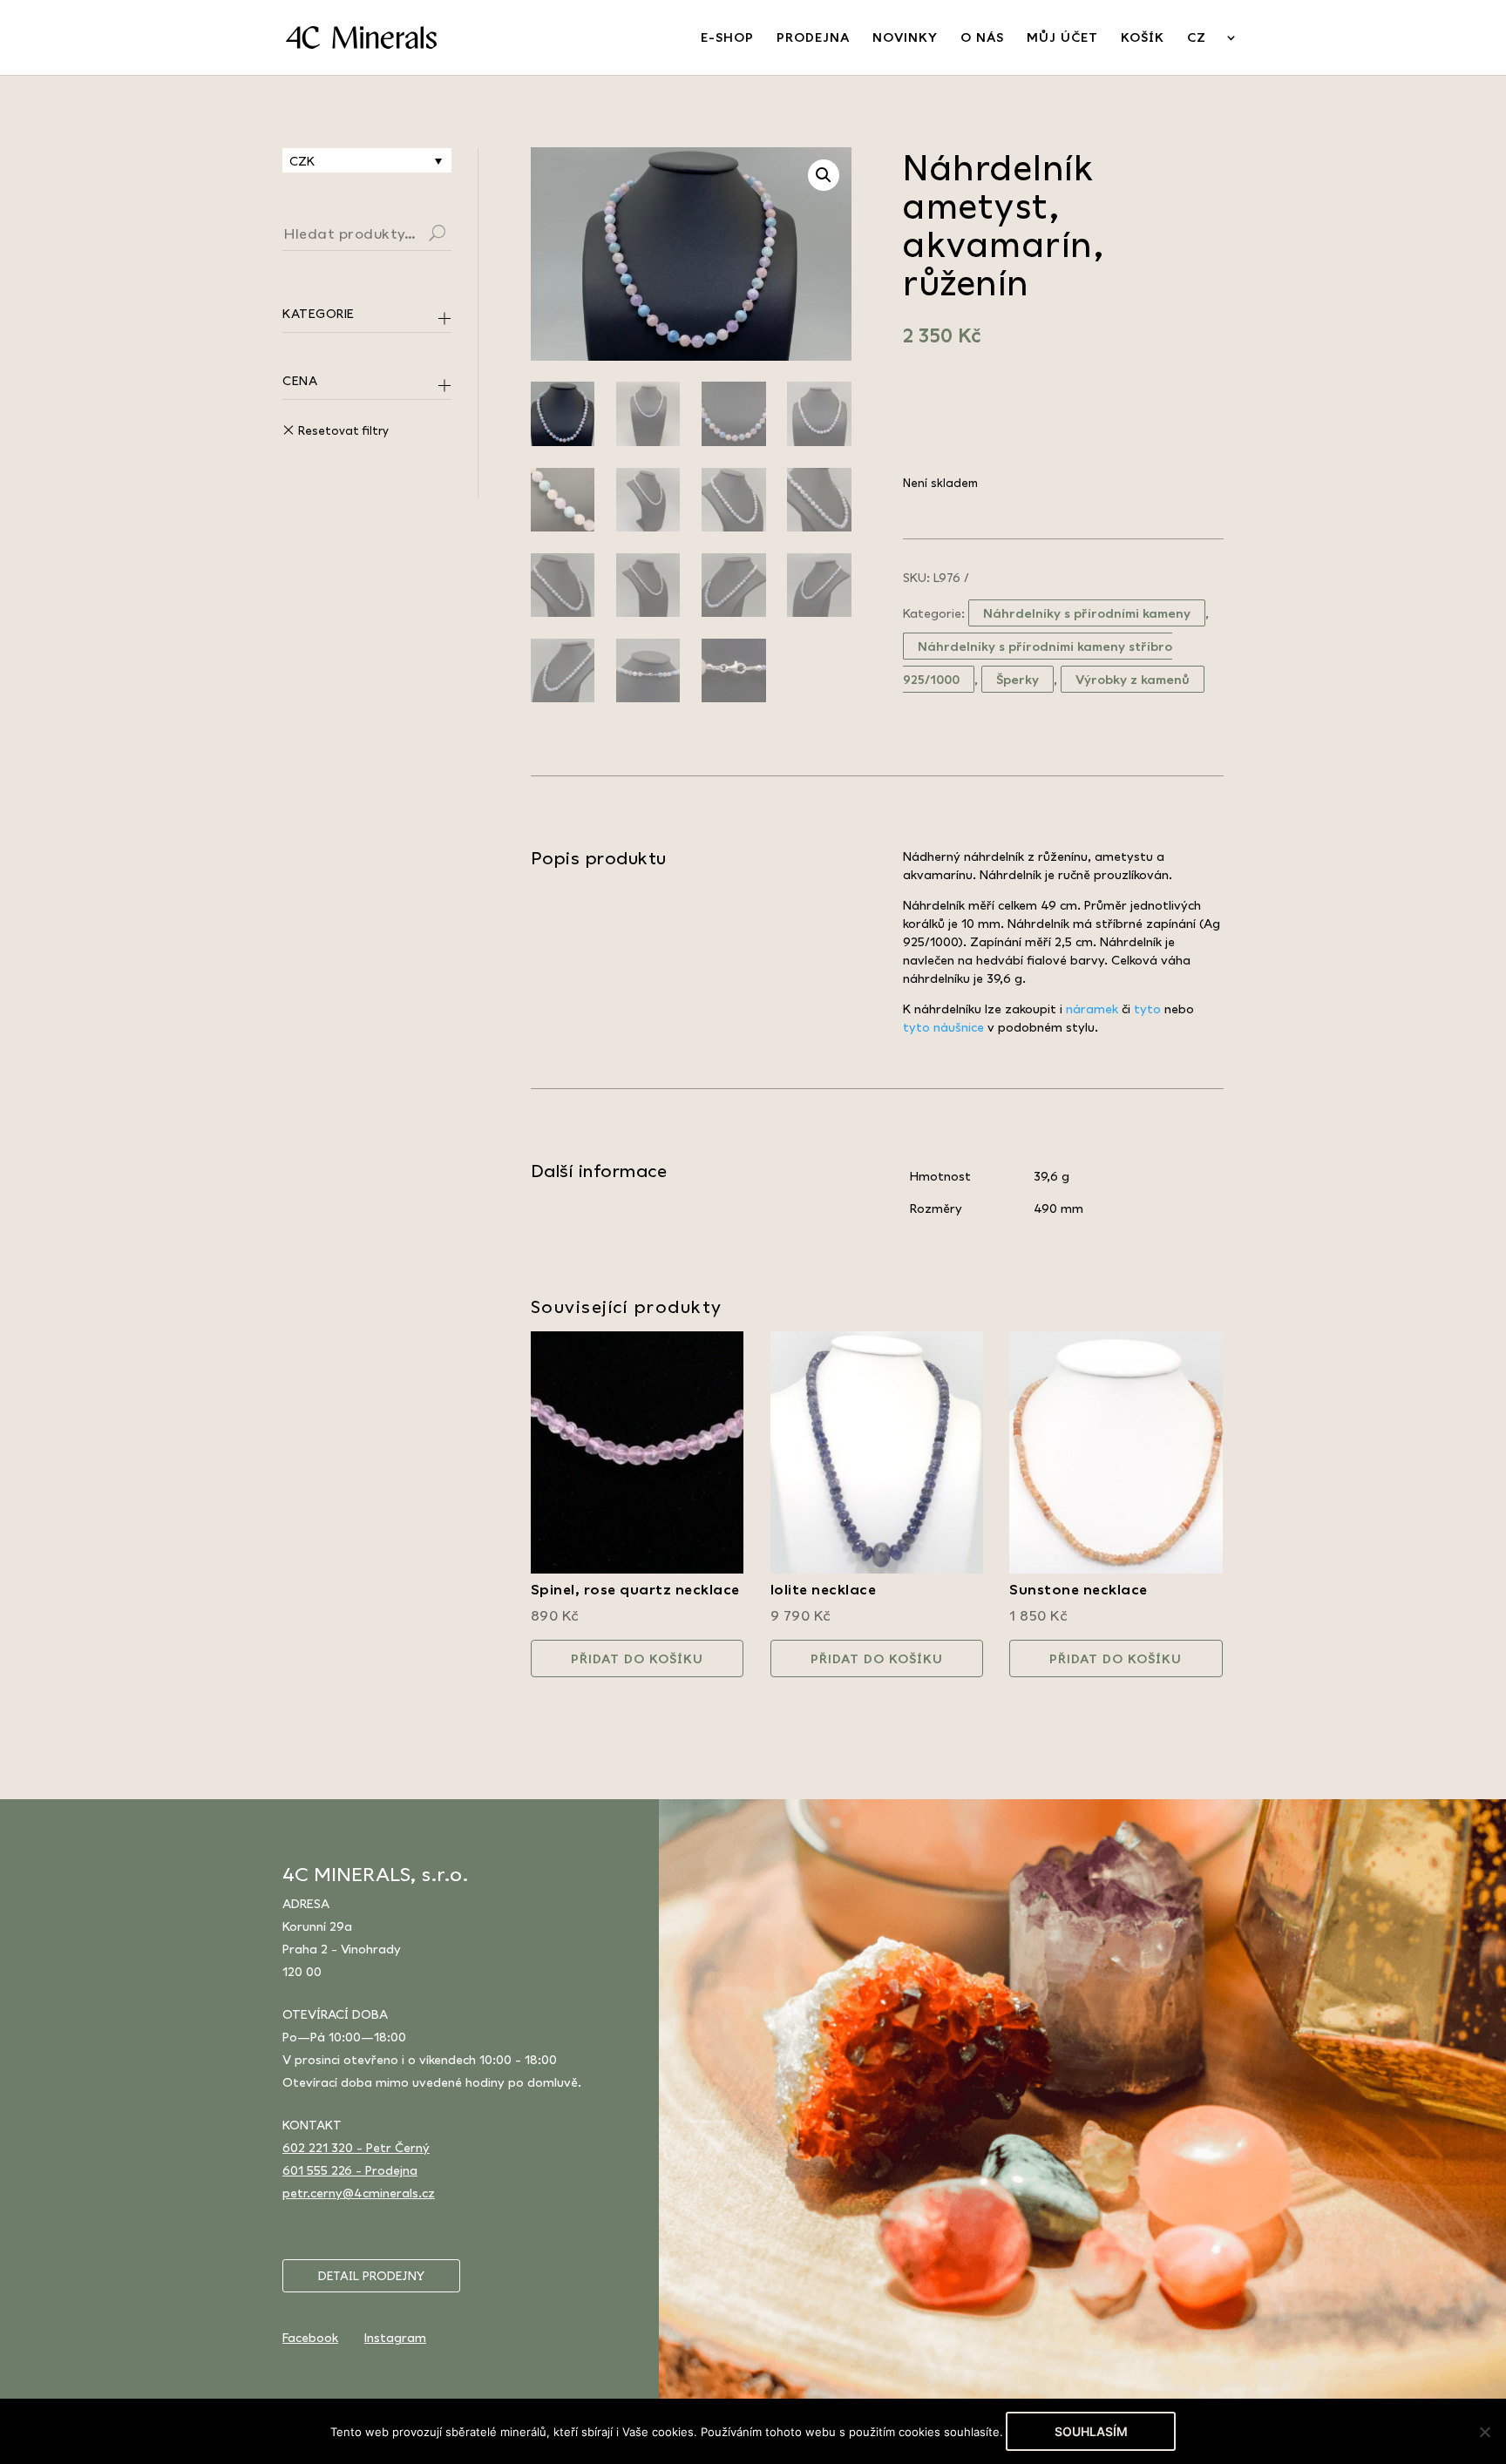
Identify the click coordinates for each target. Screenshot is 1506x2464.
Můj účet (1062, 38)
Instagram (395, 2337)
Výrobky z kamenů (1133, 679)
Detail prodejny (371, 2276)
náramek (1092, 1009)
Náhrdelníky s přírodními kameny (1087, 613)
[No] (1484, 2432)
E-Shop (727, 38)
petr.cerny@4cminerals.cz (359, 2193)
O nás (982, 38)
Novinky (905, 38)
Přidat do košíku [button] (637, 1658)
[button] (824, 175)
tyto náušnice (943, 1027)
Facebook (310, 2337)
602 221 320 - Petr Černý (356, 2147)
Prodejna (813, 38)
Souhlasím (1091, 2431)
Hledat (458, 235)
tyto (1147, 1009)
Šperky (1018, 679)
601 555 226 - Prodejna (350, 2170)
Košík (1143, 38)
